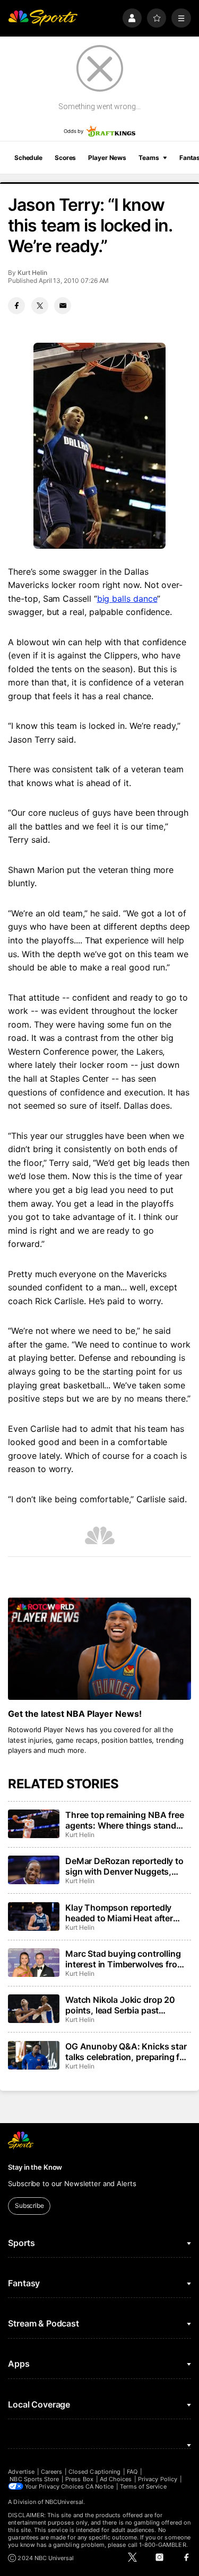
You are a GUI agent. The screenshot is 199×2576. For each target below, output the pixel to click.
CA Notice (99, 2486)
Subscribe (29, 2205)
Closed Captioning (94, 2472)
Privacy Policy (158, 2479)
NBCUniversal (64, 2502)
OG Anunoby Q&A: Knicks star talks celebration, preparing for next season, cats (127, 2052)
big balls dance (127, 599)
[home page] (43, 18)
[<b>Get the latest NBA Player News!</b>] (99, 1649)
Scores (65, 158)
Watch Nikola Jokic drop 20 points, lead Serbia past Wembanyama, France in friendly (120, 2005)
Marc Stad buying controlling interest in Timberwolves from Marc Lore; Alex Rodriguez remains (125, 1959)
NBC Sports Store (34, 2479)
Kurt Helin (32, 273)
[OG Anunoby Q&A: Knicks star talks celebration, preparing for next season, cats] (33, 2055)
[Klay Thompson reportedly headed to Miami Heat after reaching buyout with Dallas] (33, 1917)
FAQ (132, 2472)
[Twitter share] (40, 306)
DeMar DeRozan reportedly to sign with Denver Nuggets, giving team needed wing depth (128, 1866)
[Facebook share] (16, 306)
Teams (149, 158)
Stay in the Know (35, 2167)
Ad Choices (116, 2479)
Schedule (28, 158)
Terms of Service (143, 2486)
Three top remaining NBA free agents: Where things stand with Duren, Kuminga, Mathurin (127, 1820)
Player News (107, 158)
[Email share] (63, 306)
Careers (51, 2472)
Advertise (21, 2472)
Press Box (79, 2479)
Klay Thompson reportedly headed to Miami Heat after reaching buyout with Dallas (121, 1913)
